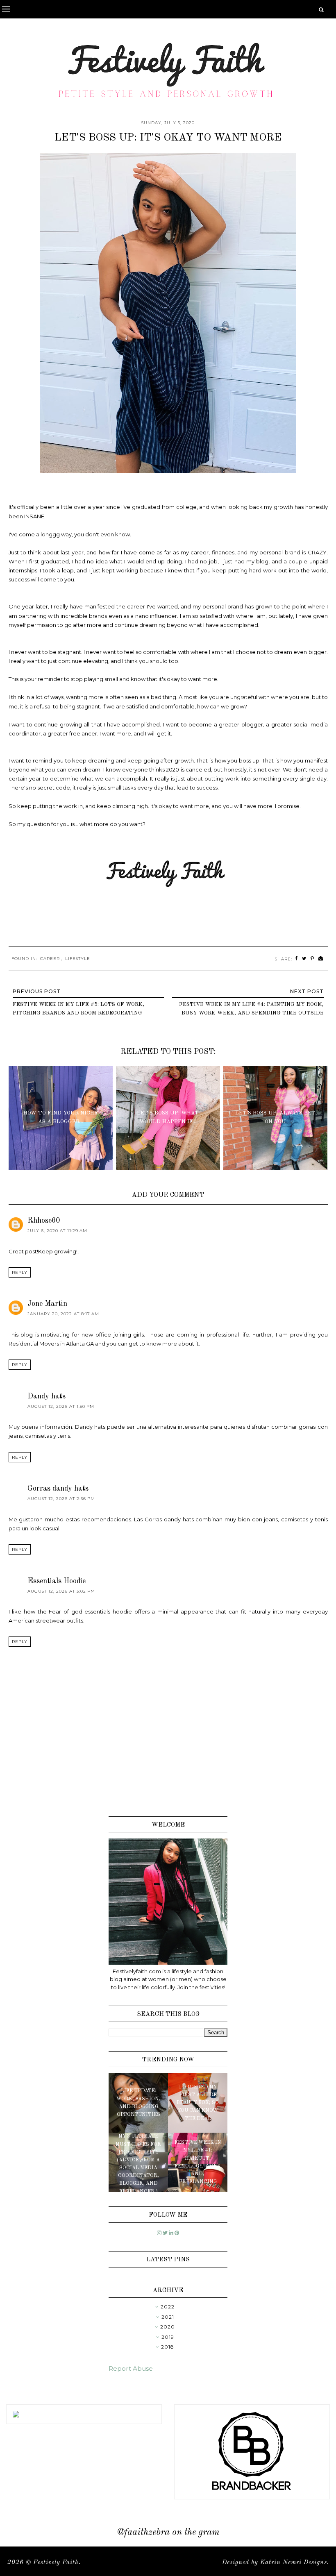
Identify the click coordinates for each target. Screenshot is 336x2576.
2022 (168, 2307)
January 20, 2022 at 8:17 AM (63, 1314)
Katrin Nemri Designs (294, 2563)
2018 (168, 2347)
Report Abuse (131, 2368)
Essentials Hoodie (57, 1581)
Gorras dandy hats (58, 1489)
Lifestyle (78, 959)
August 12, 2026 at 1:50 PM (61, 1406)
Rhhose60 (44, 1221)
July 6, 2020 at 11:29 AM (57, 1231)
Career (50, 959)
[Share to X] (304, 959)
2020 (168, 2327)
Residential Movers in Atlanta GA (51, 1344)
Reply (20, 1272)
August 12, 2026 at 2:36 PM (61, 1499)
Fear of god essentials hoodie (90, 1611)
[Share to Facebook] (296, 959)
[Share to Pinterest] (312, 959)
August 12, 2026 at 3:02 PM (61, 1591)
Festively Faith (56, 2563)
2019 (168, 2337)
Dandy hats (47, 1396)
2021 (168, 2317)
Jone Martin (47, 1304)
